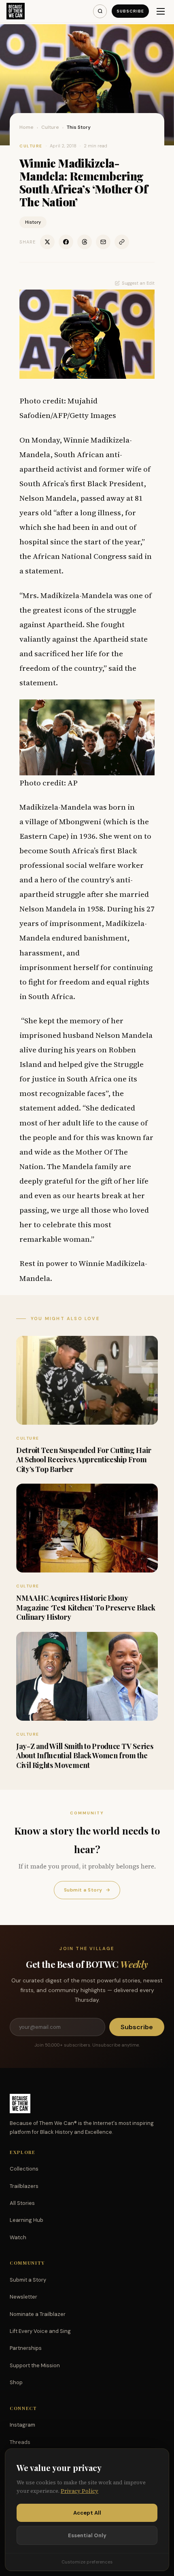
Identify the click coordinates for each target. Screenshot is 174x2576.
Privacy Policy (80, 2491)
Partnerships (26, 2348)
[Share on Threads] (85, 242)
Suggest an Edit (138, 283)
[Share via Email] (103, 242)
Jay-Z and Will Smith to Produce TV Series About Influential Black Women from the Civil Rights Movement (85, 1756)
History (33, 222)
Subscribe (130, 11)
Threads (20, 2442)
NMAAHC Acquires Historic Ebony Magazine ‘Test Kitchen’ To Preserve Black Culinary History (86, 1607)
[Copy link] (122, 242)
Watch (18, 2237)
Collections (24, 2169)
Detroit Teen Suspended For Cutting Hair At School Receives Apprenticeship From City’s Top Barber (84, 1460)
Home (27, 127)
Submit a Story (87, 1890)
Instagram (22, 2425)
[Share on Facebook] (66, 242)
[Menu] (161, 11)
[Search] (100, 11)
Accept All (87, 2513)
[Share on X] (47, 242)
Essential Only (87, 2535)
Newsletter (23, 2297)
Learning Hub (27, 2220)
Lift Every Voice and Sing (40, 2331)
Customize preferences (87, 2562)
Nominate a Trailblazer (38, 2314)
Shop (16, 2382)
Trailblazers (24, 2186)
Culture (50, 127)
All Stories (22, 2203)
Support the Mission (35, 2365)
